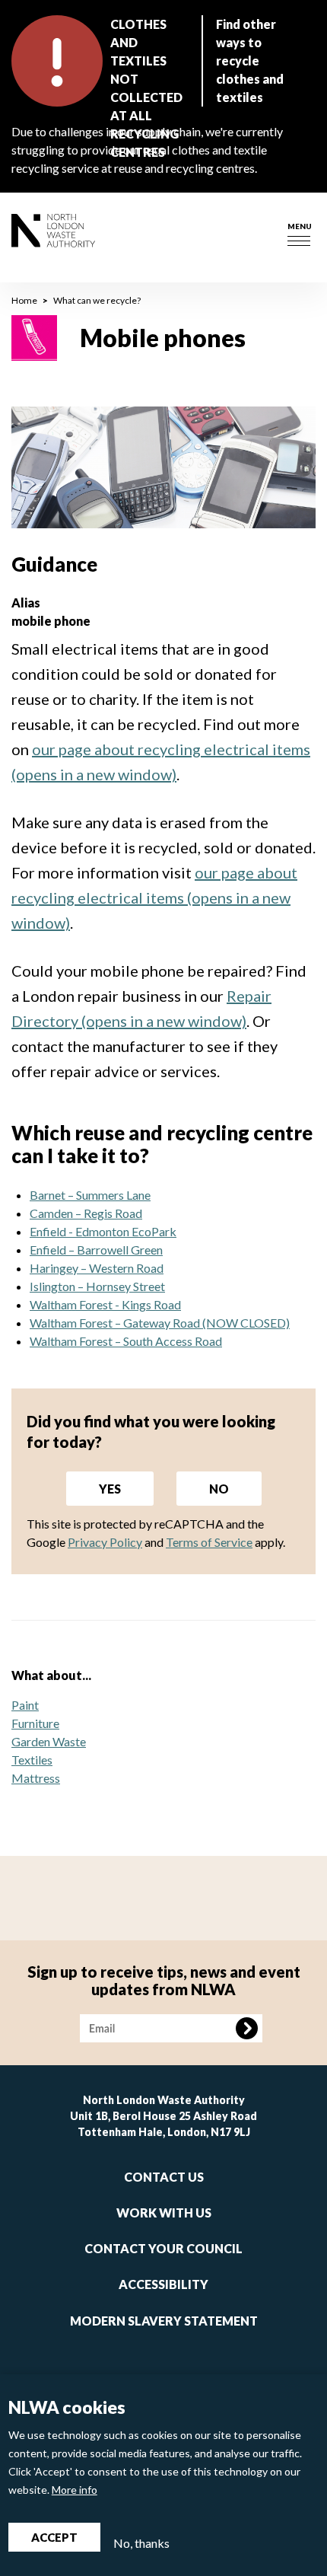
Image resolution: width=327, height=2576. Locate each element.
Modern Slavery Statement (164, 2321)
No (219, 1489)
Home (24, 300)
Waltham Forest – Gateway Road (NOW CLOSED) (160, 1323)
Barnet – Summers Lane (90, 1195)
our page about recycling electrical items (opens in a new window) (154, 897)
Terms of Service (209, 1542)
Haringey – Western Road (97, 1268)
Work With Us (164, 2213)
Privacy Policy (105, 1542)
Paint (25, 1705)
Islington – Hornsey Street (97, 1286)
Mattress (36, 1778)
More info (75, 2490)
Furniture (35, 1723)
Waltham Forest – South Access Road (126, 1341)
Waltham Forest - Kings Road (105, 1304)
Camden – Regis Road (86, 1213)
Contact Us (164, 2177)
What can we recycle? (97, 300)
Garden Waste (49, 1741)
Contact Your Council (163, 2248)
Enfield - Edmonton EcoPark (103, 1231)
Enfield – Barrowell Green (96, 1250)
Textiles (32, 1760)
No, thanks (141, 2543)
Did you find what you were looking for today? (151, 1431)
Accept (54, 2537)
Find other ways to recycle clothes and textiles (250, 61)
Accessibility (163, 2284)
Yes (110, 1489)
